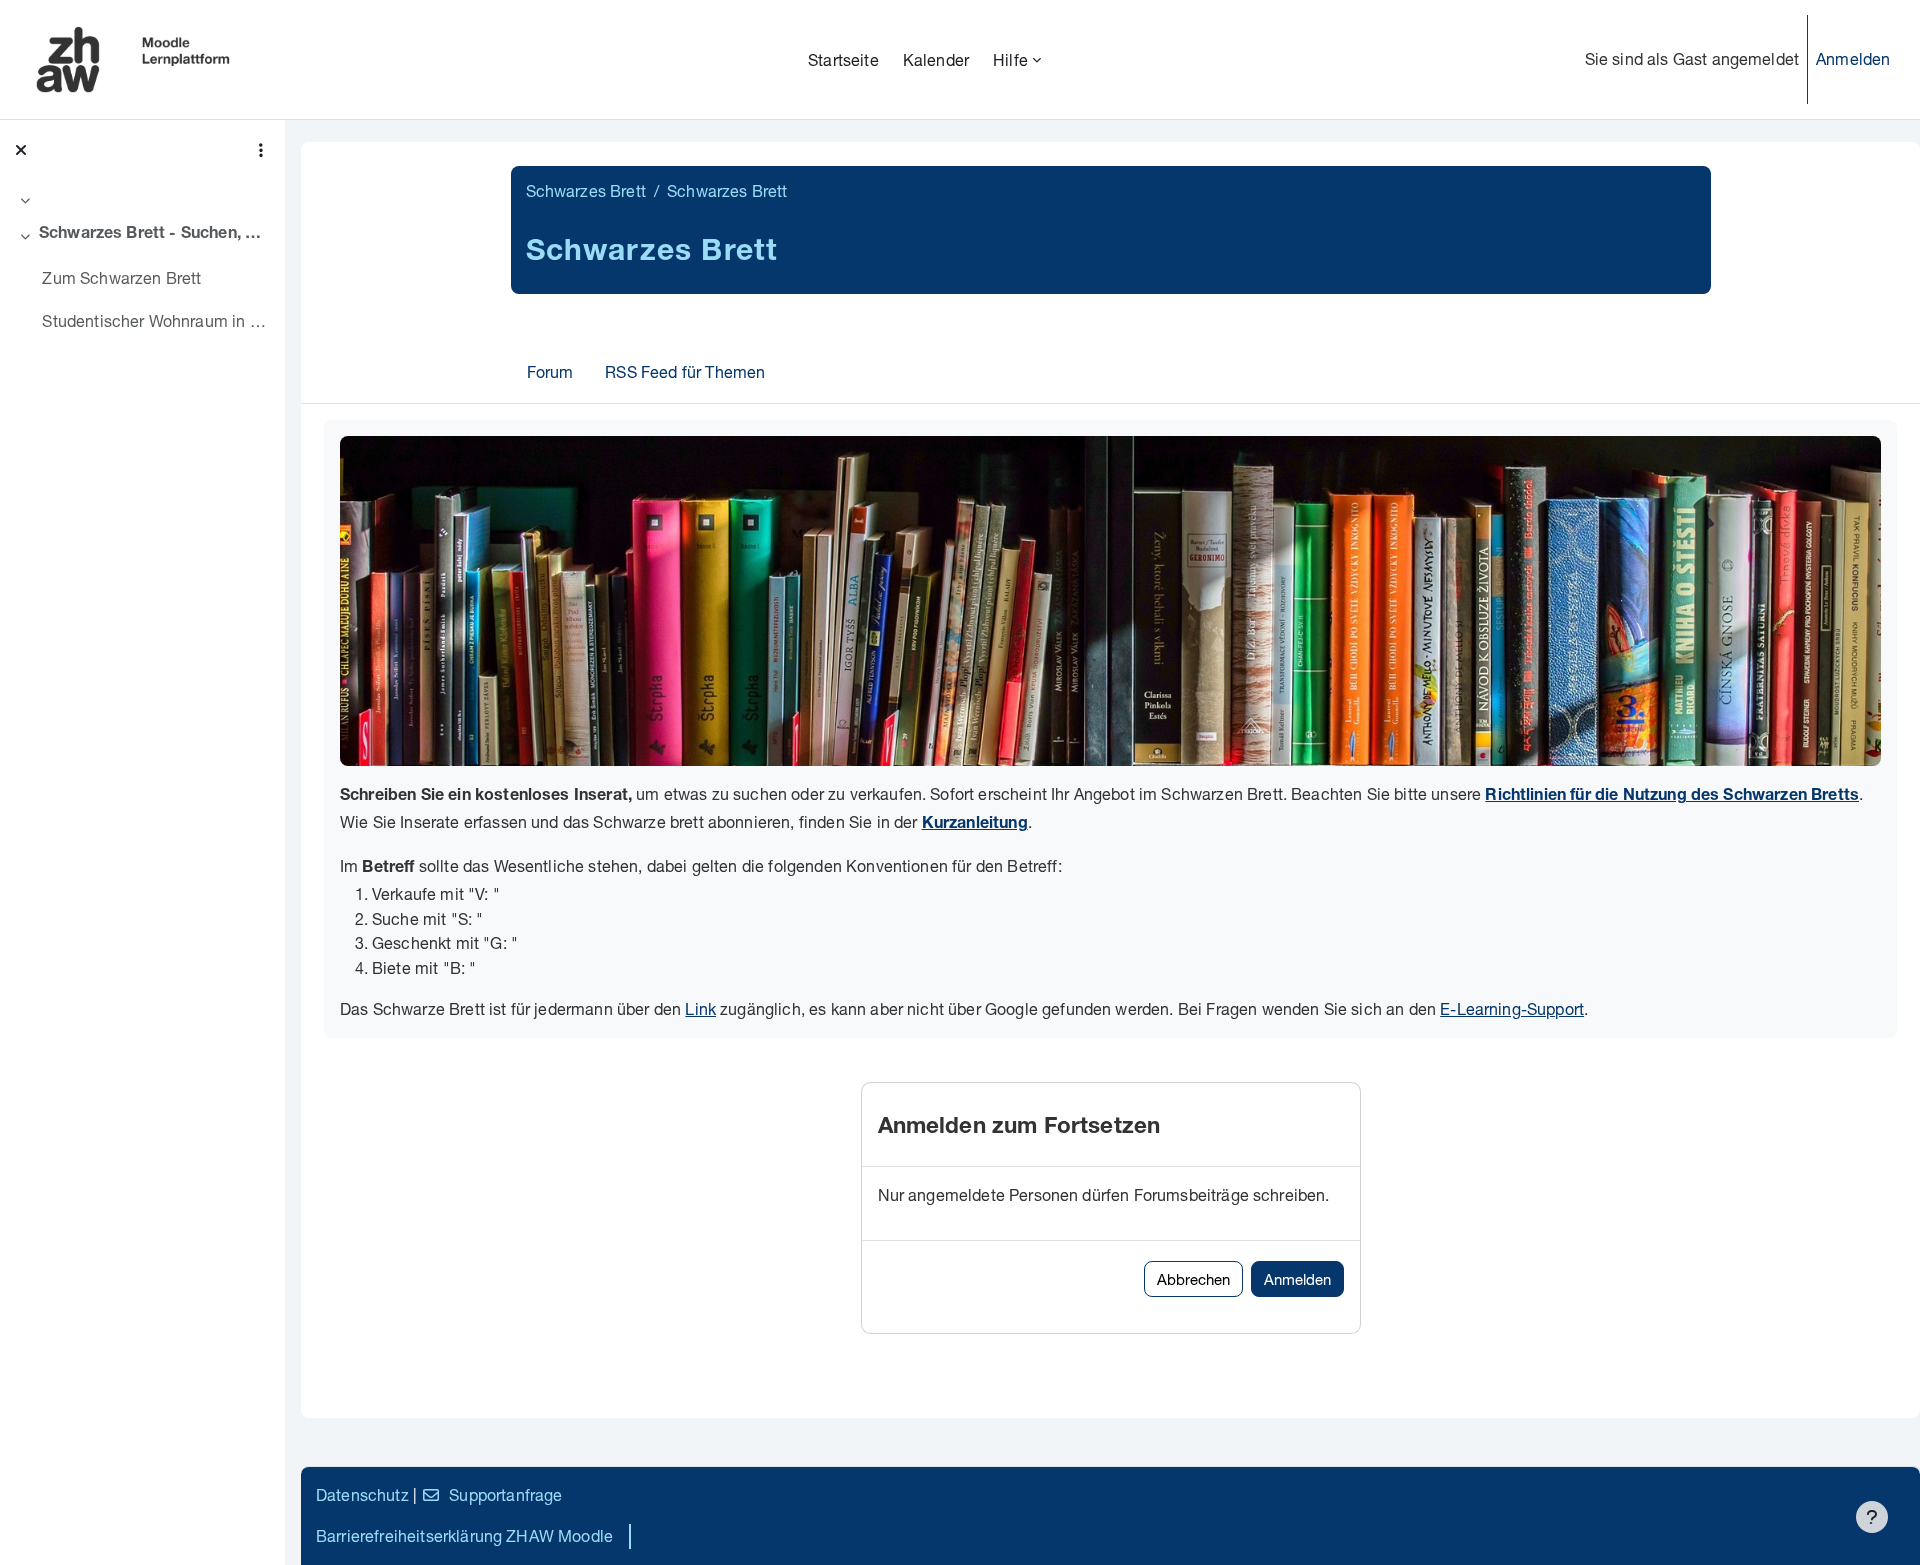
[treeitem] (142, 200)
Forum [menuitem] (550, 371)
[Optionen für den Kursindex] (261, 150)
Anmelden (1853, 58)
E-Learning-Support (1512, 1008)
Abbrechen (1193, 1279)
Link (700, 1008)
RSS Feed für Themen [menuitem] (685, 371)
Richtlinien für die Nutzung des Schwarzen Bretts (1672, 797)
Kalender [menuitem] (936, 59)
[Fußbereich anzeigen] (1872, 1517)
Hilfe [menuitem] (1010, 59)
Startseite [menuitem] (843, 59)
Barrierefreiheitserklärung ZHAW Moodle (464, 1535)
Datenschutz (362, 1494)
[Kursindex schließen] (21, 150)
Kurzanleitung (975, 825)
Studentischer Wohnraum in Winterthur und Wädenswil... (155, 320)
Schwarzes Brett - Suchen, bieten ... (154, 235)
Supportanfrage (505, 1494)
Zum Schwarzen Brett (121, 277)
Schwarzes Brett (586, 190)
